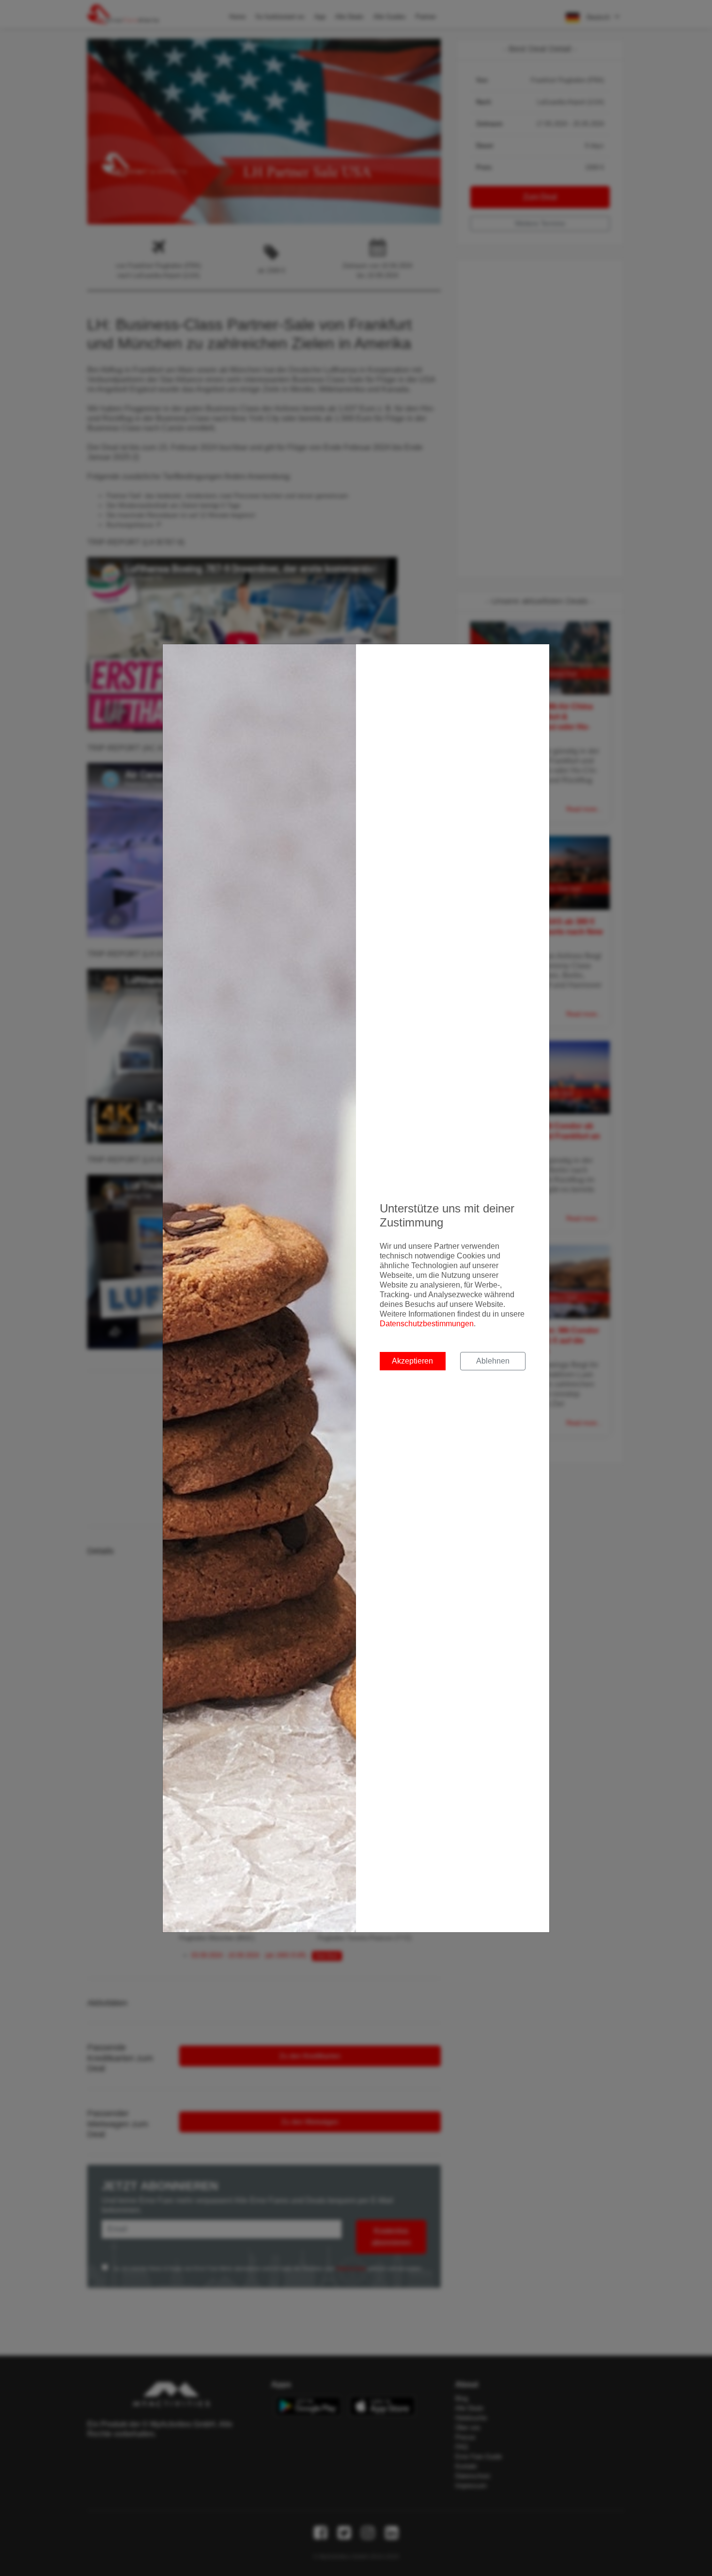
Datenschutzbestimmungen (427, 1324)
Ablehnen (493, 1361)
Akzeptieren (412, 1361)
